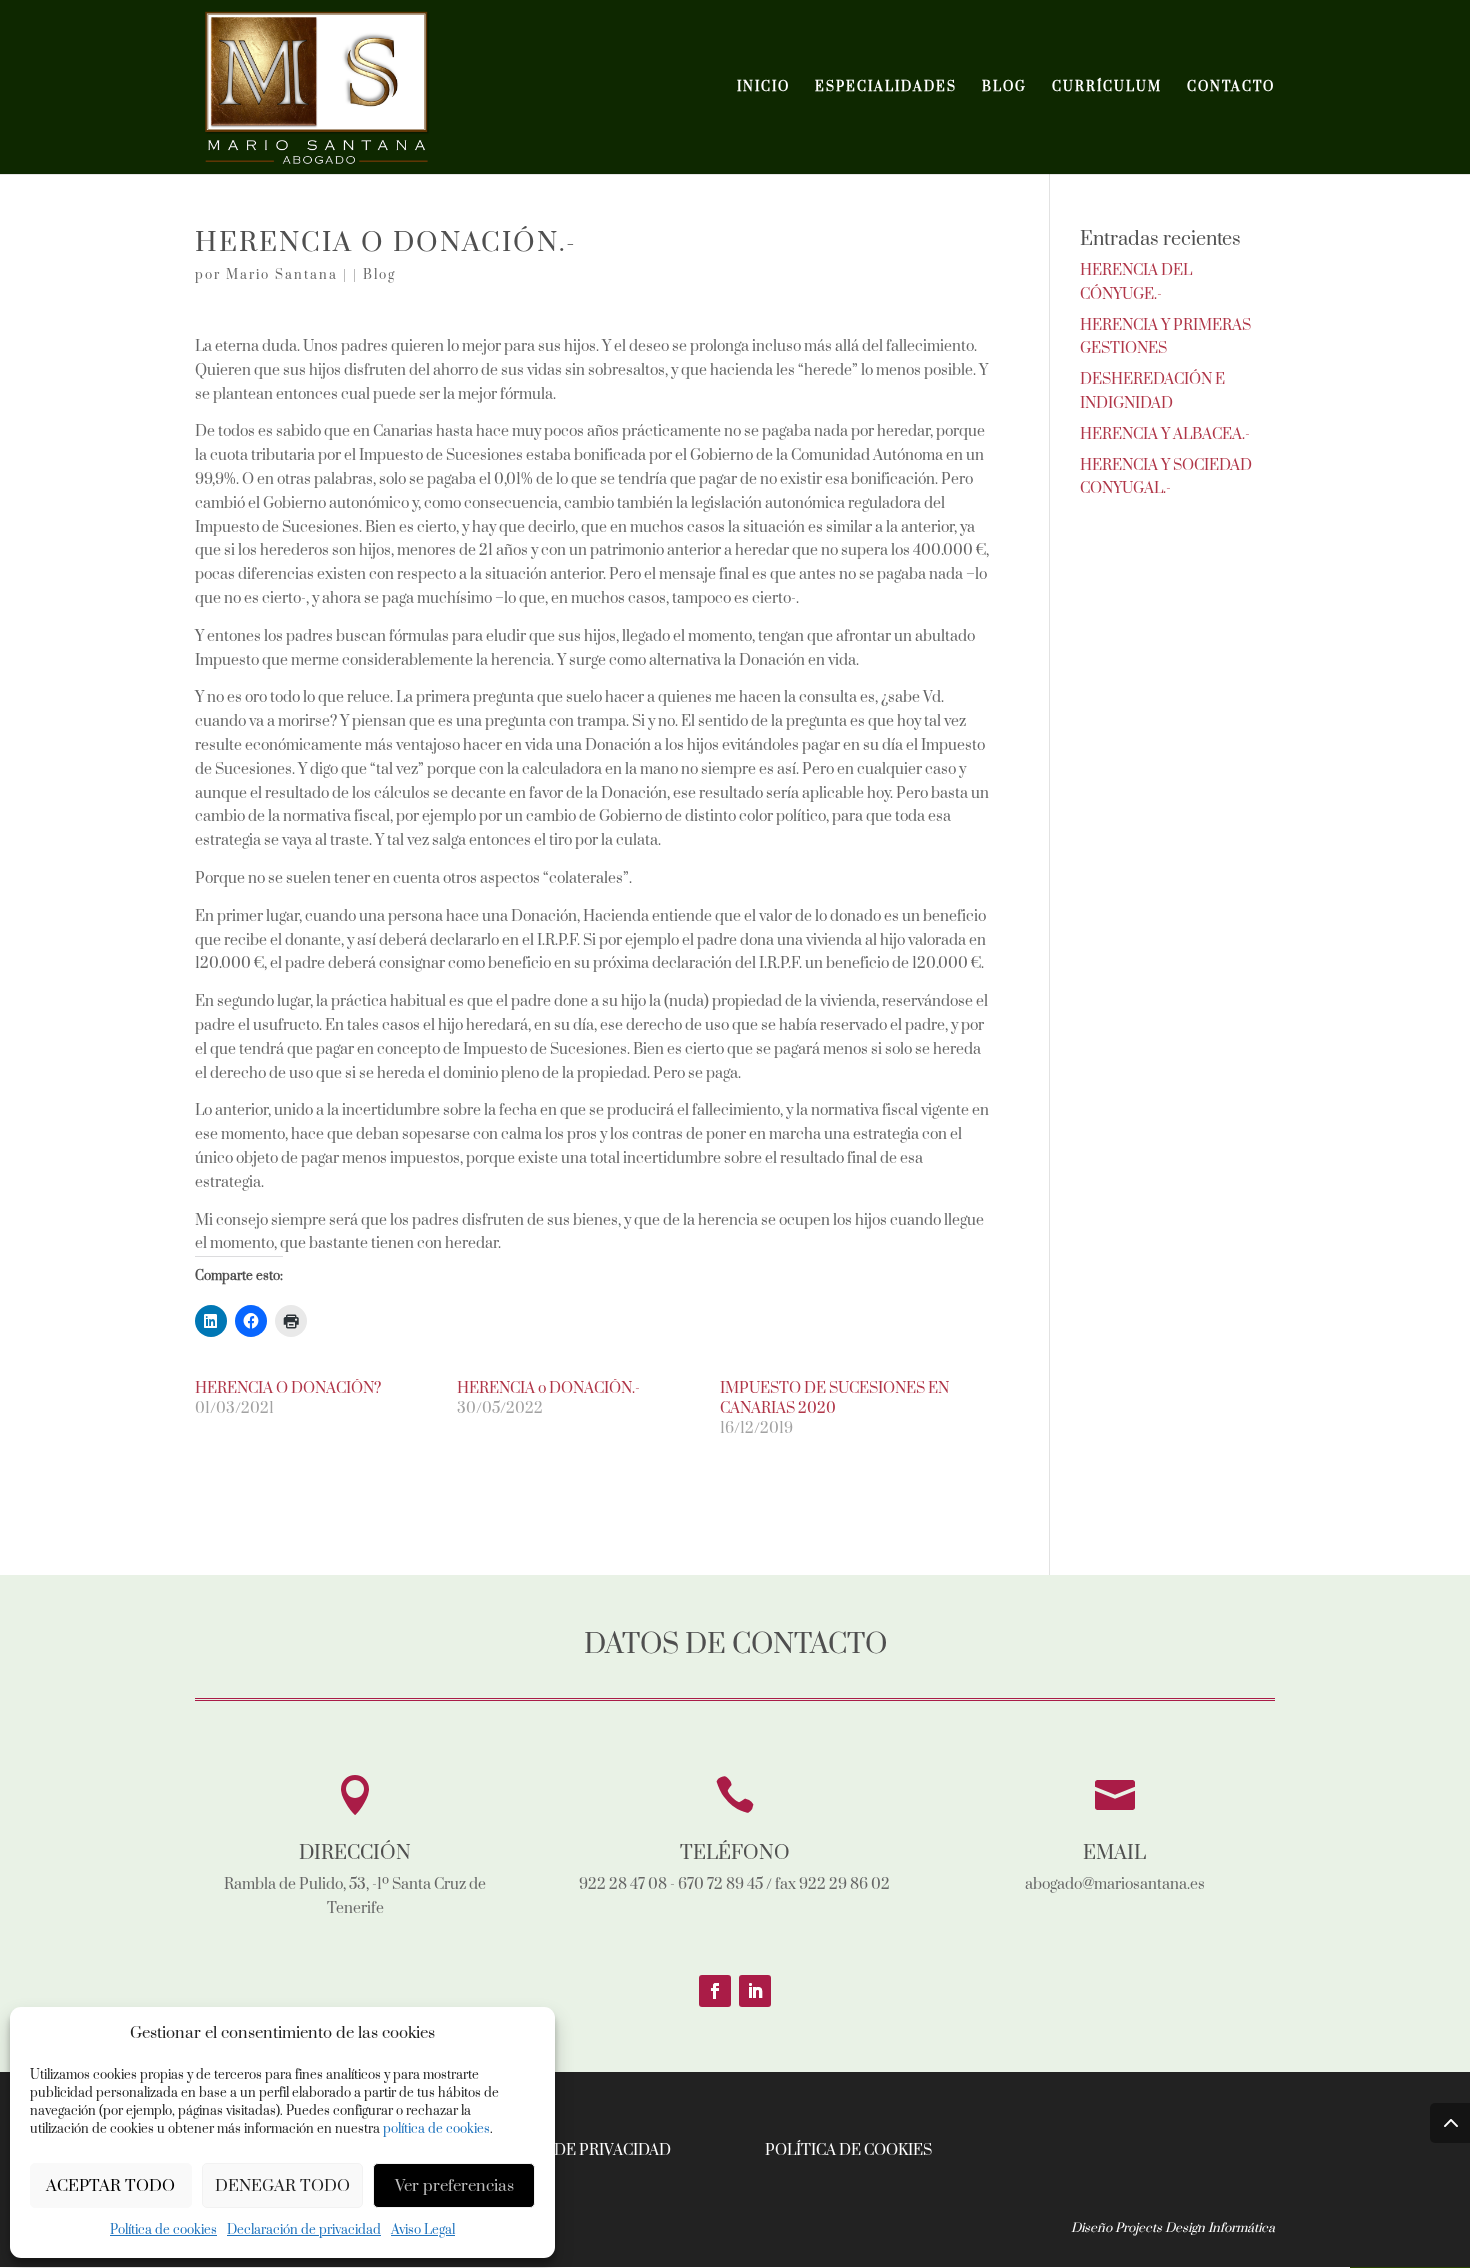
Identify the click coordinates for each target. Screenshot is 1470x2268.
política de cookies (436, 2129)
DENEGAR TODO (282, 2186)
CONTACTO (1231, 87)
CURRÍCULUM (1107, 87)
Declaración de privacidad (304, 2230)
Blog (379, 275)
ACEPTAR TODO (110, 2186)
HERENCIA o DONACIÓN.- (548, 1388)
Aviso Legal (423, 2230)
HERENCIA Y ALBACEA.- (1165, 434)
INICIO (763, 87)
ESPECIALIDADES (886, 87)
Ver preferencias (454, 2186)
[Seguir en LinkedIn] (755, 1991)
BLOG (1004, 87)
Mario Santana (282, 275)
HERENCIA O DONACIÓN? (288, 1388)
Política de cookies (163, 2230)
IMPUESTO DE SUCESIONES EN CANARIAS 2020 (834, 1398)
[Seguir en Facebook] (715, 1991)
